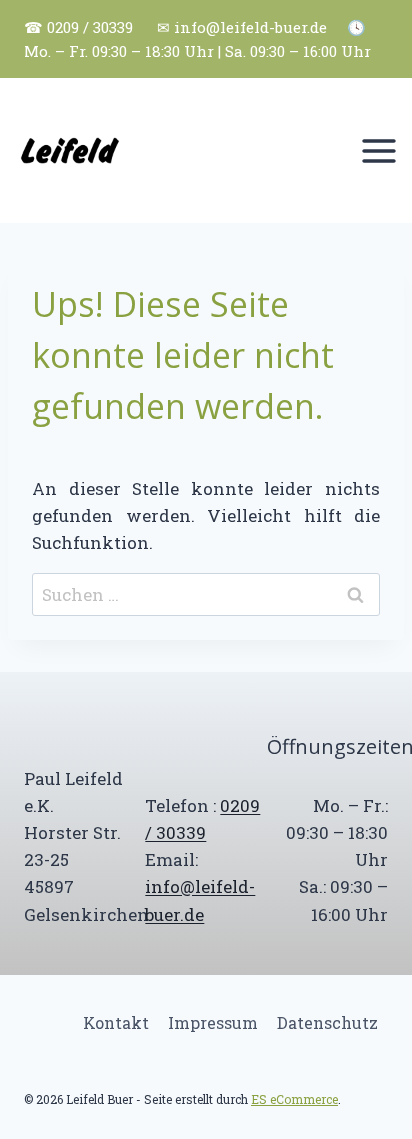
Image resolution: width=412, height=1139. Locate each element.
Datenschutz (327, 1022)
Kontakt (116, 1022)
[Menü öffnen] (378, 150)
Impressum (213, 1022)
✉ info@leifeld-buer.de (242, 27)
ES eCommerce (294, 1099)
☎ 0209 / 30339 (78, 27)
